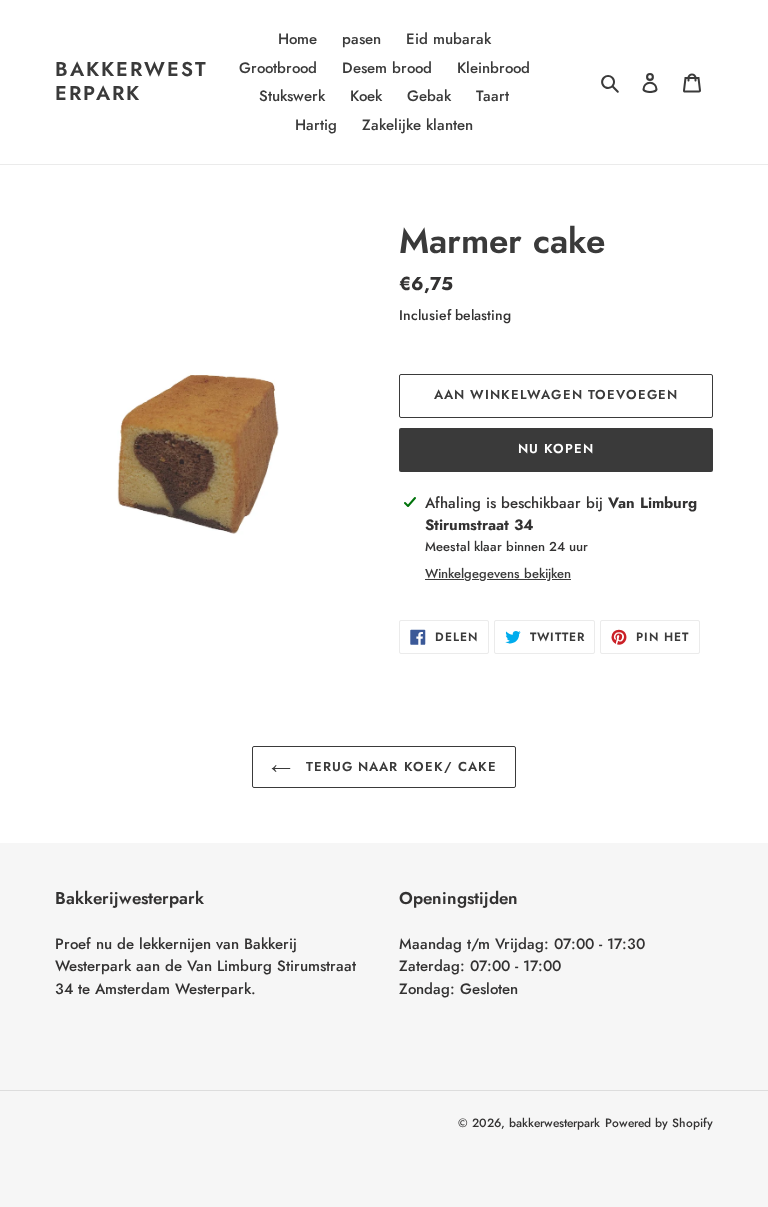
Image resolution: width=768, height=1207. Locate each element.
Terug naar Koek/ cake (399, 766)
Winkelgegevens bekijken (498, 573)
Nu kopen (556, 448)
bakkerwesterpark (131, 82)
